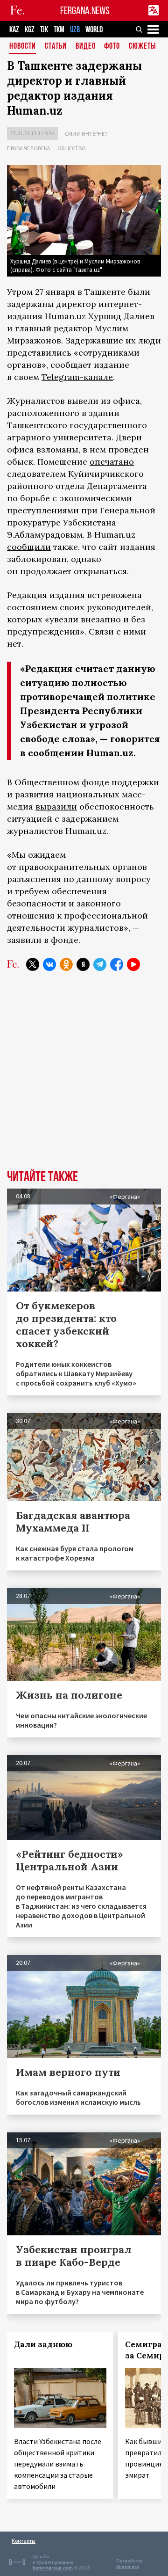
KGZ (30, 30)
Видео (86, 47)
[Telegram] (100, 964)
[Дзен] (83, 964)
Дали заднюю (43, 2344)
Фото (112, 47)
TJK (44, 30)
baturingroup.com (53, 2568)
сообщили (29, 547)
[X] (33, 964)
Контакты (24, 2541)
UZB (75, 30)
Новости (23, 47)
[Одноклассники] (66, 964)
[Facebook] (117, 964)
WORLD (94, 30)
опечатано (112, 462)
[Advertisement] (84, 1077)
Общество (72, 148)
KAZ (14, 30)
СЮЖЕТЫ (142, 47)
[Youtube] (133, 964)
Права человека (29, 148)
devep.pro (128, 2566)
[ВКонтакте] (49, 964)
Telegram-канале (77, 377)
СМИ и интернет (86, 134)
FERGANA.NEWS (85, 11)
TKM (59, 30)
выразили (56, 806)
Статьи (56, 47)
